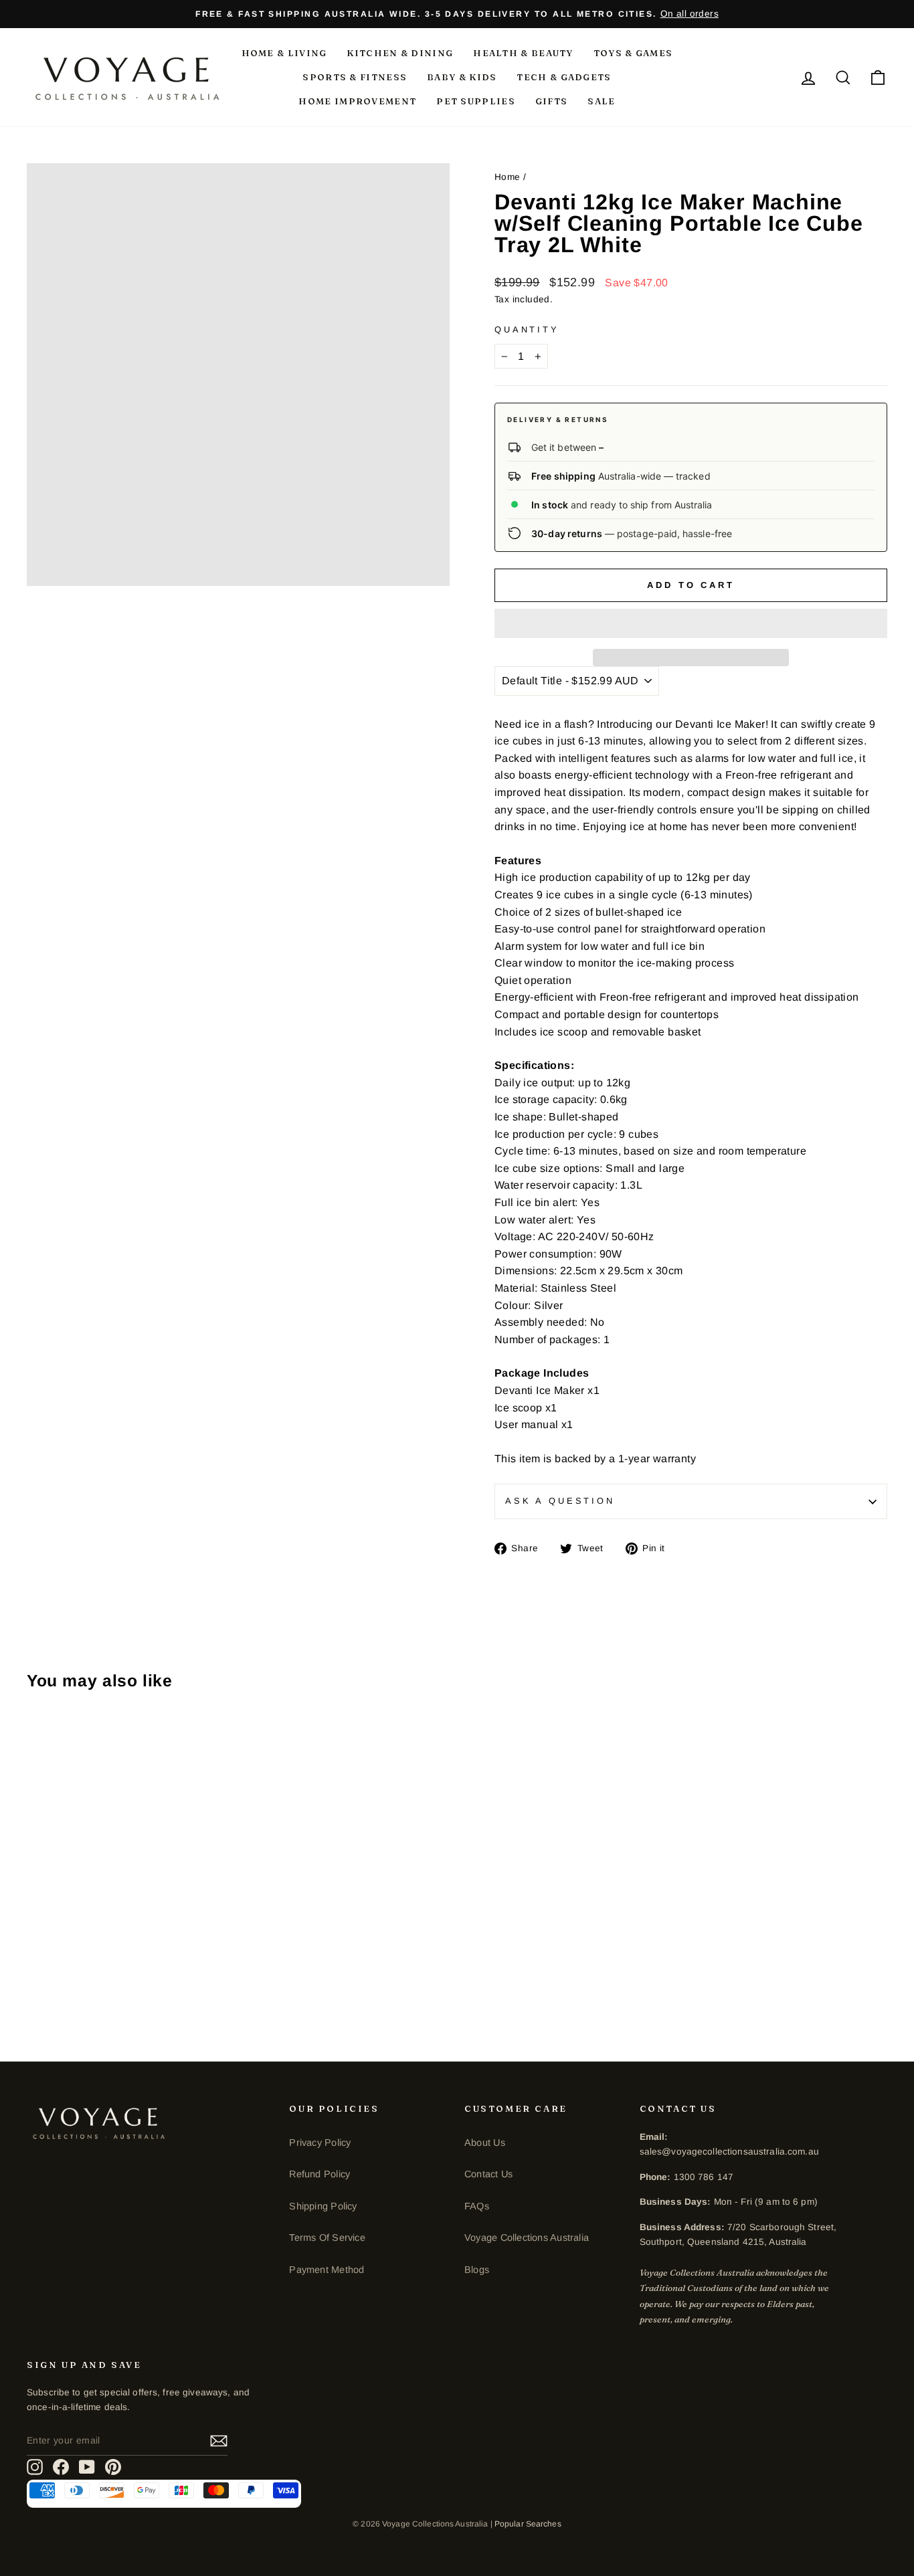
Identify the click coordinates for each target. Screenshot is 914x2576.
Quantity (527, 329)
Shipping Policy (323, 2206)
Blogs (477, 2270)
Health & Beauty (523, 53)
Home (508, 177)
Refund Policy (319, 2174)
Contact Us (488, 2174)
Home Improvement (357, 101)
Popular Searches (528, 2524)
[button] (691, 623)
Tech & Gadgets (564, 77)
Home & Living (284, 53)
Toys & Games (633, 53)
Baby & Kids (462, 77)
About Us (485, 2143)
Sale (601, 101)
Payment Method (327, 2270)
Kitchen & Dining (400, 53)
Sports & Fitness (355, 77)
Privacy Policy (320, 2143)
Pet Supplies (476, 101)
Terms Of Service (327, 2238)
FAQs (477, 2206)
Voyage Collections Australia (527, 2238)
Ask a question (560, 1501)
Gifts (552, 101)
